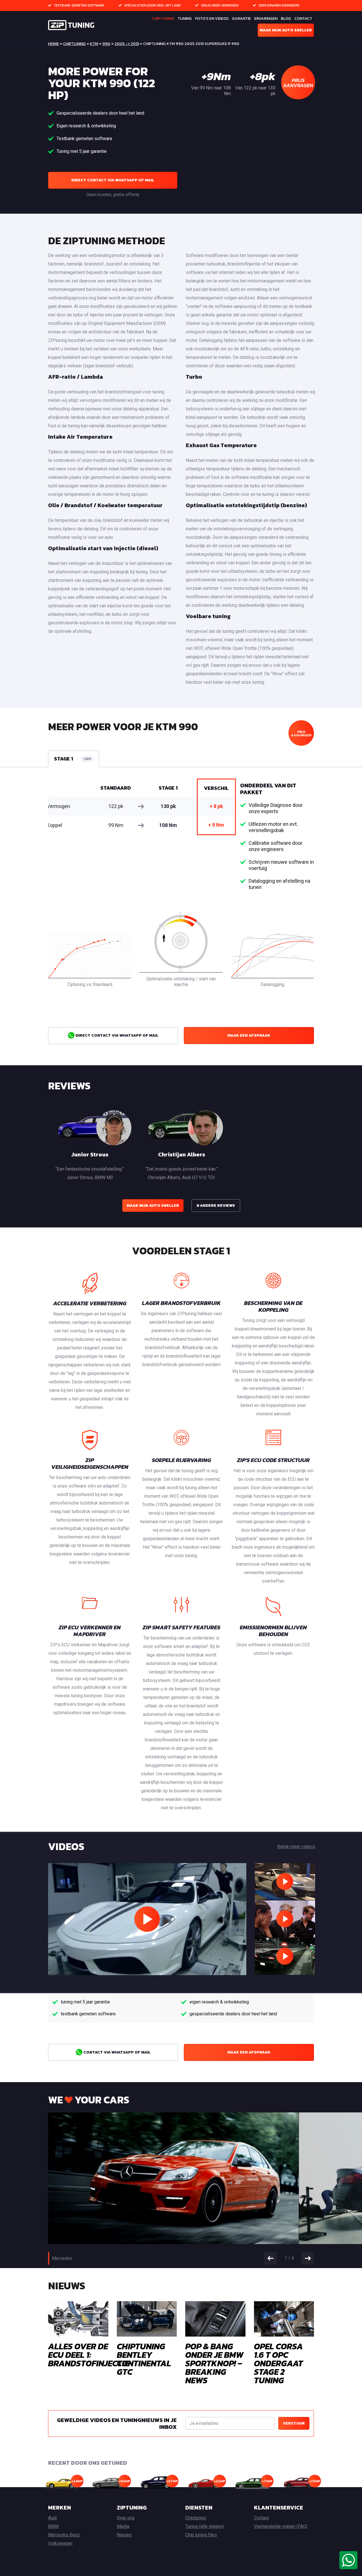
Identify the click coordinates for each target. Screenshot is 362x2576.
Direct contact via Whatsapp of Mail (113, 180)
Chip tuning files (201, 2535)
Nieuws (124, 2535)
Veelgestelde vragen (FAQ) (281, 2526)
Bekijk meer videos (296, 1847)
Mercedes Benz (64, 2535)
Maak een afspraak (249, 1035)
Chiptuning (163, 19)
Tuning (185, 19)
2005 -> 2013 (127, 44)
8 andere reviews (216, 1206)
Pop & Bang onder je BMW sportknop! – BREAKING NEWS (214, 2363)
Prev (271, 2258)
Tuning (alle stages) (205, 2526)
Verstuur (294, 2423)
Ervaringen (266, 19)
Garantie (241, 19)
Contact (303, 19)
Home (53, 44)
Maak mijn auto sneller (286, 30)
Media (123, 2526)
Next (308, 2258)
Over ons (126, 2518)
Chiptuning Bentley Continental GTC (144, 2359)
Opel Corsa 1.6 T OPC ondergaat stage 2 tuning (278, 2363)
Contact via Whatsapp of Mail (117, 2052)
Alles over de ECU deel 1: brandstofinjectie (89, 2355)
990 (106, 44)
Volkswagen (60, 2543)
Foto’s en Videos (212, 19)
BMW (53, 2526)
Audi (52, 2518)
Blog (286, 19)
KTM (94, 44)
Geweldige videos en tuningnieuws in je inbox (117, 2423)
